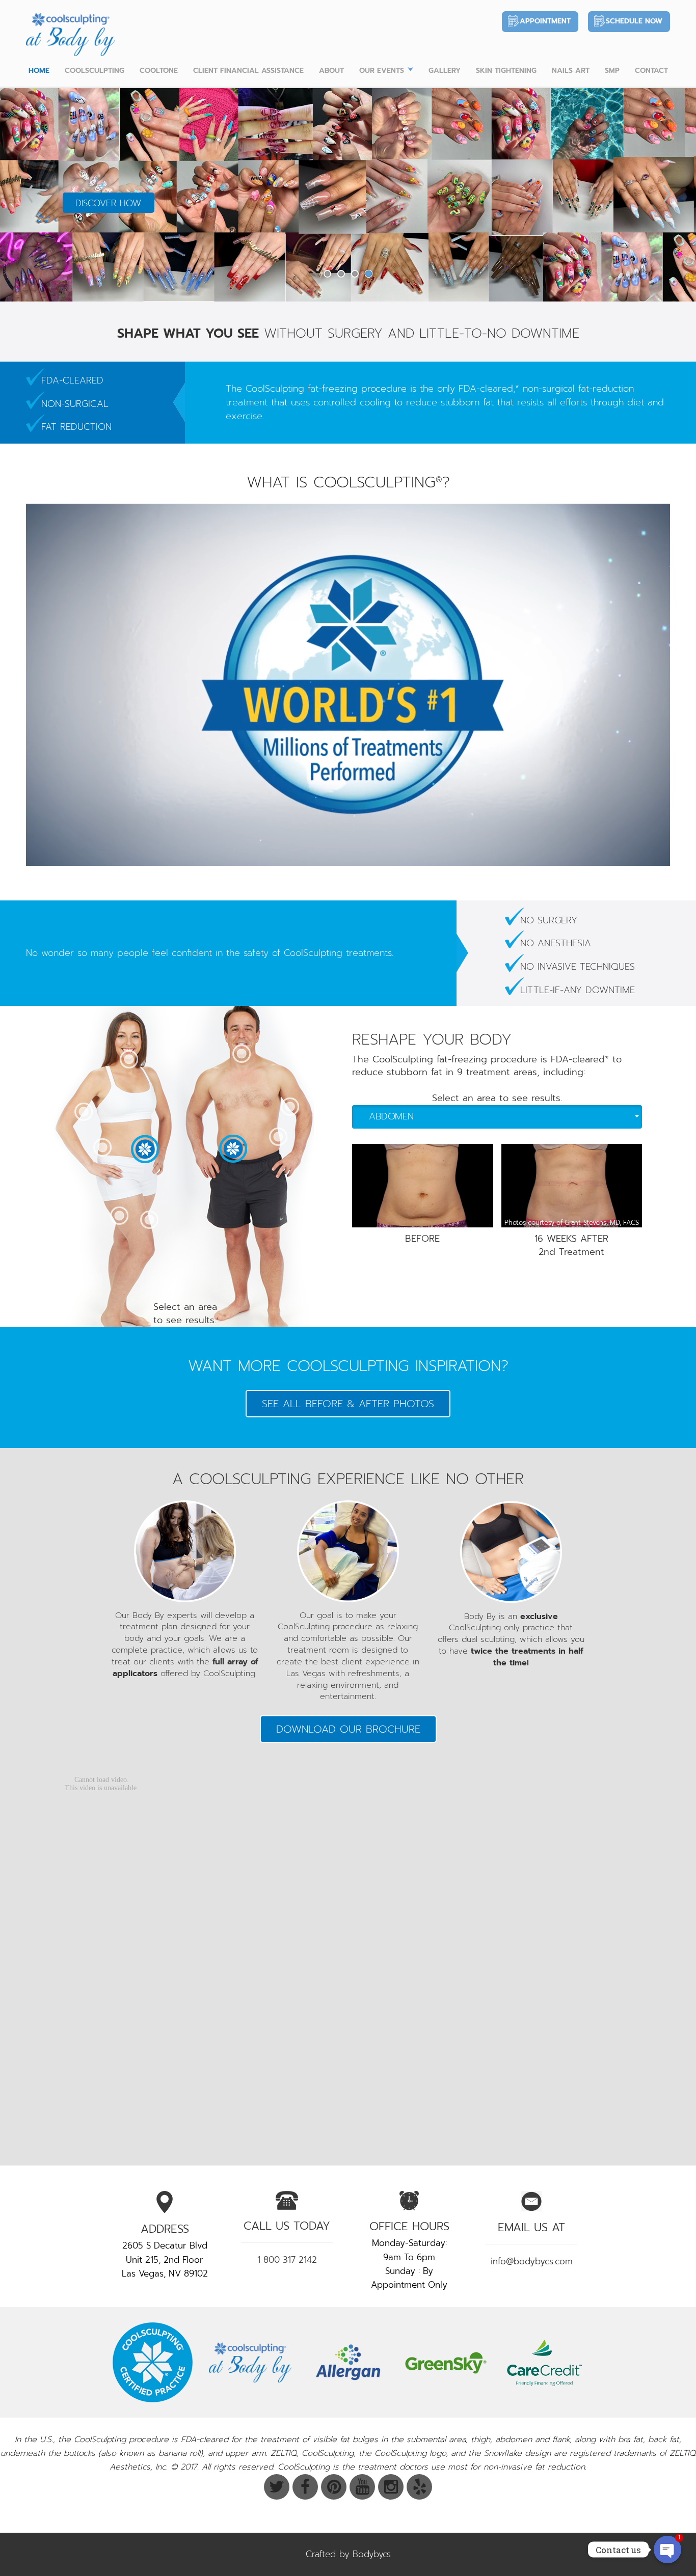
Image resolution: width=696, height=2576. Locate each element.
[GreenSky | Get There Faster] (446, 2362)
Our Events (382, 71)
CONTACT (651, 71)
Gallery (445, 71)
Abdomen (391, 1116)
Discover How (108, 203)
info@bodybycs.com (532, 2261)
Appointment (545, 21)
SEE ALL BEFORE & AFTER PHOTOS (348, 1404)
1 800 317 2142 (287, 2260)
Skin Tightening (506, 71)
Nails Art (571, 71)
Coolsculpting (95, 71)
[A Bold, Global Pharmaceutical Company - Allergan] (348, 2362)
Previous (29, 194)
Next (667, 194)
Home (39, 71)
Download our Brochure (348, 1729)
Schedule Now (634, 21)
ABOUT (331, 71)
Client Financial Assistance (248, 71)
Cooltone (159, 71)
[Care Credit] (544, 2362)
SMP (612, 71)
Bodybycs (372, 2554)
